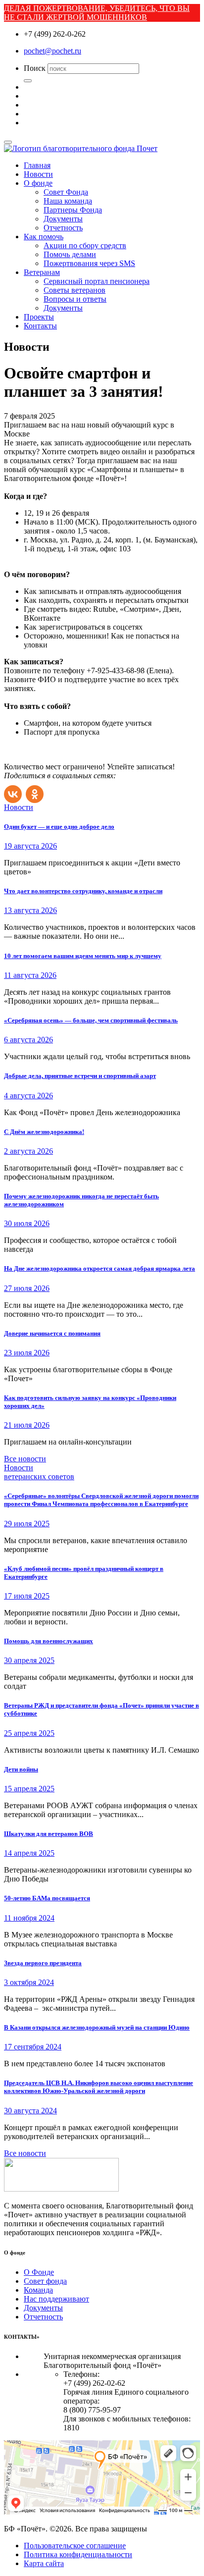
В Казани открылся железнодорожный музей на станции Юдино (97, 2027)
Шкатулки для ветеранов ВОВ (49, 1834)
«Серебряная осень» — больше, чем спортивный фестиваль (91, 1020)
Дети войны (21, 1769)
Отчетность (63, 228)
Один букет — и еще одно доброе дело (59, 827)
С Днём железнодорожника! (44, 1132)
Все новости (25, 1459)
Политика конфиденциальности (78, 2554)
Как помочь (44, 237)
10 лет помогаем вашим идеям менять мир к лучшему (83, 956)
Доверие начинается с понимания (52, 1333)
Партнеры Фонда (73, 210)
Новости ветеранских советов (39, 1472)
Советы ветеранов (75, 290)
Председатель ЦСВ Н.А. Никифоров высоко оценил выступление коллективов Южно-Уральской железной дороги (99, 2087)
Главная (37, 165)
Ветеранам (42, 272)
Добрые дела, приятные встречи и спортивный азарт (80, 1076)
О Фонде (39, 2272)
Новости (38, 174)
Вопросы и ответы (75, 299)
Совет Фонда (66, 192)
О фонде (38, 183)
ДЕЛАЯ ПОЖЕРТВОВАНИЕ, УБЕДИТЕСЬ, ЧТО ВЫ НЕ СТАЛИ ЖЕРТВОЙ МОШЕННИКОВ (97, 13)
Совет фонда (45, 2281)
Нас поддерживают (56, 2299)
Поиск (35, 68)
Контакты (40, 326)
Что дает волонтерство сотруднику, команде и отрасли (83, 891)
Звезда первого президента (43, 1963)
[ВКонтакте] (14, 792)
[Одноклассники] (36, 792)
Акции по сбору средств (85, 245)
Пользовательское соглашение (75, 2546)
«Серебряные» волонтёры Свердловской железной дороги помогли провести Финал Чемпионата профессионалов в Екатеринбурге (101, 1500)
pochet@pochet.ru (52, 51)
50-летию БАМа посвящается (47, 1898)
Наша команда (68, 201)
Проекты (39, 317)
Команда (38, 2290)
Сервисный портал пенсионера (97, 281)
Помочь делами (70, 254)
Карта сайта (44, 2563)
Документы (63, 219)
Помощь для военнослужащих (49, 1641)
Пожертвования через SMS (89, 263)
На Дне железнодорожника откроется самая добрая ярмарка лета (100, 1268)
